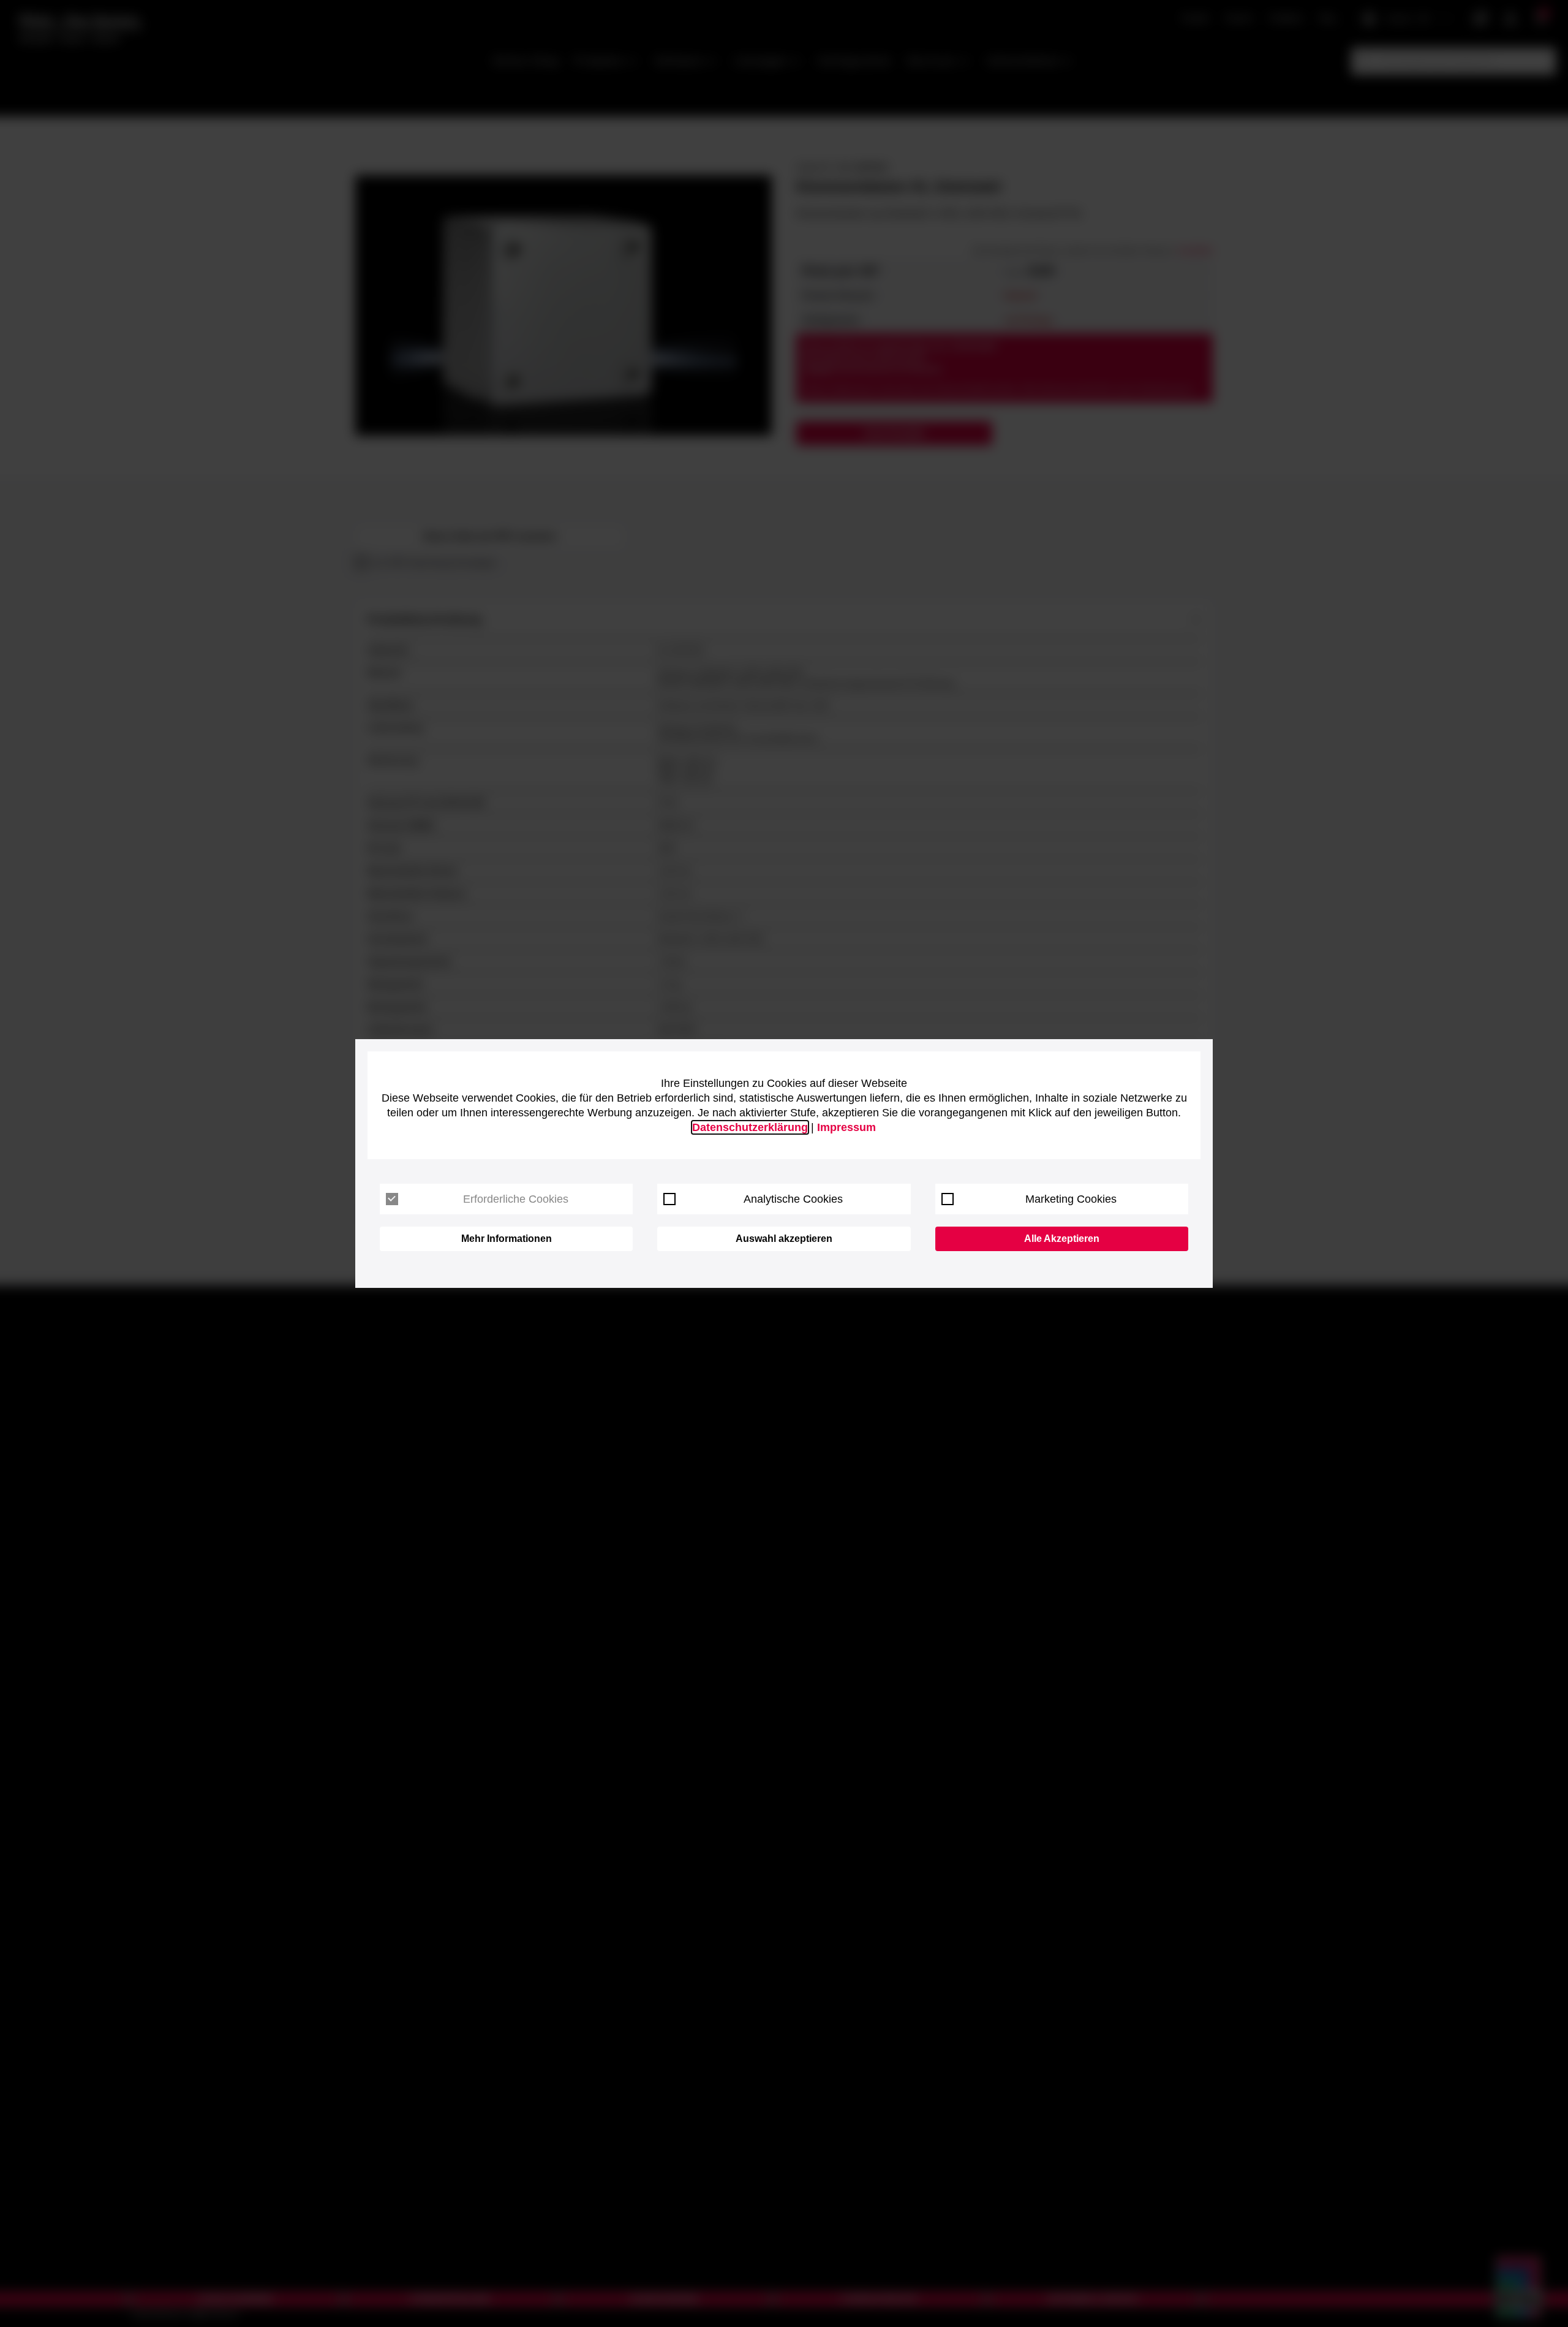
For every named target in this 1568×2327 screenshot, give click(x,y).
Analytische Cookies (793, 1199)
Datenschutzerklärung (750, 1127)
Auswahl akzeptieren (784, 1239)
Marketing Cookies (1071, 1199)
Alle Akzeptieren (1062, 1239)
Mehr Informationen (507, 1239)
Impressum (846, 1127)
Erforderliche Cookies (516, 1199)
